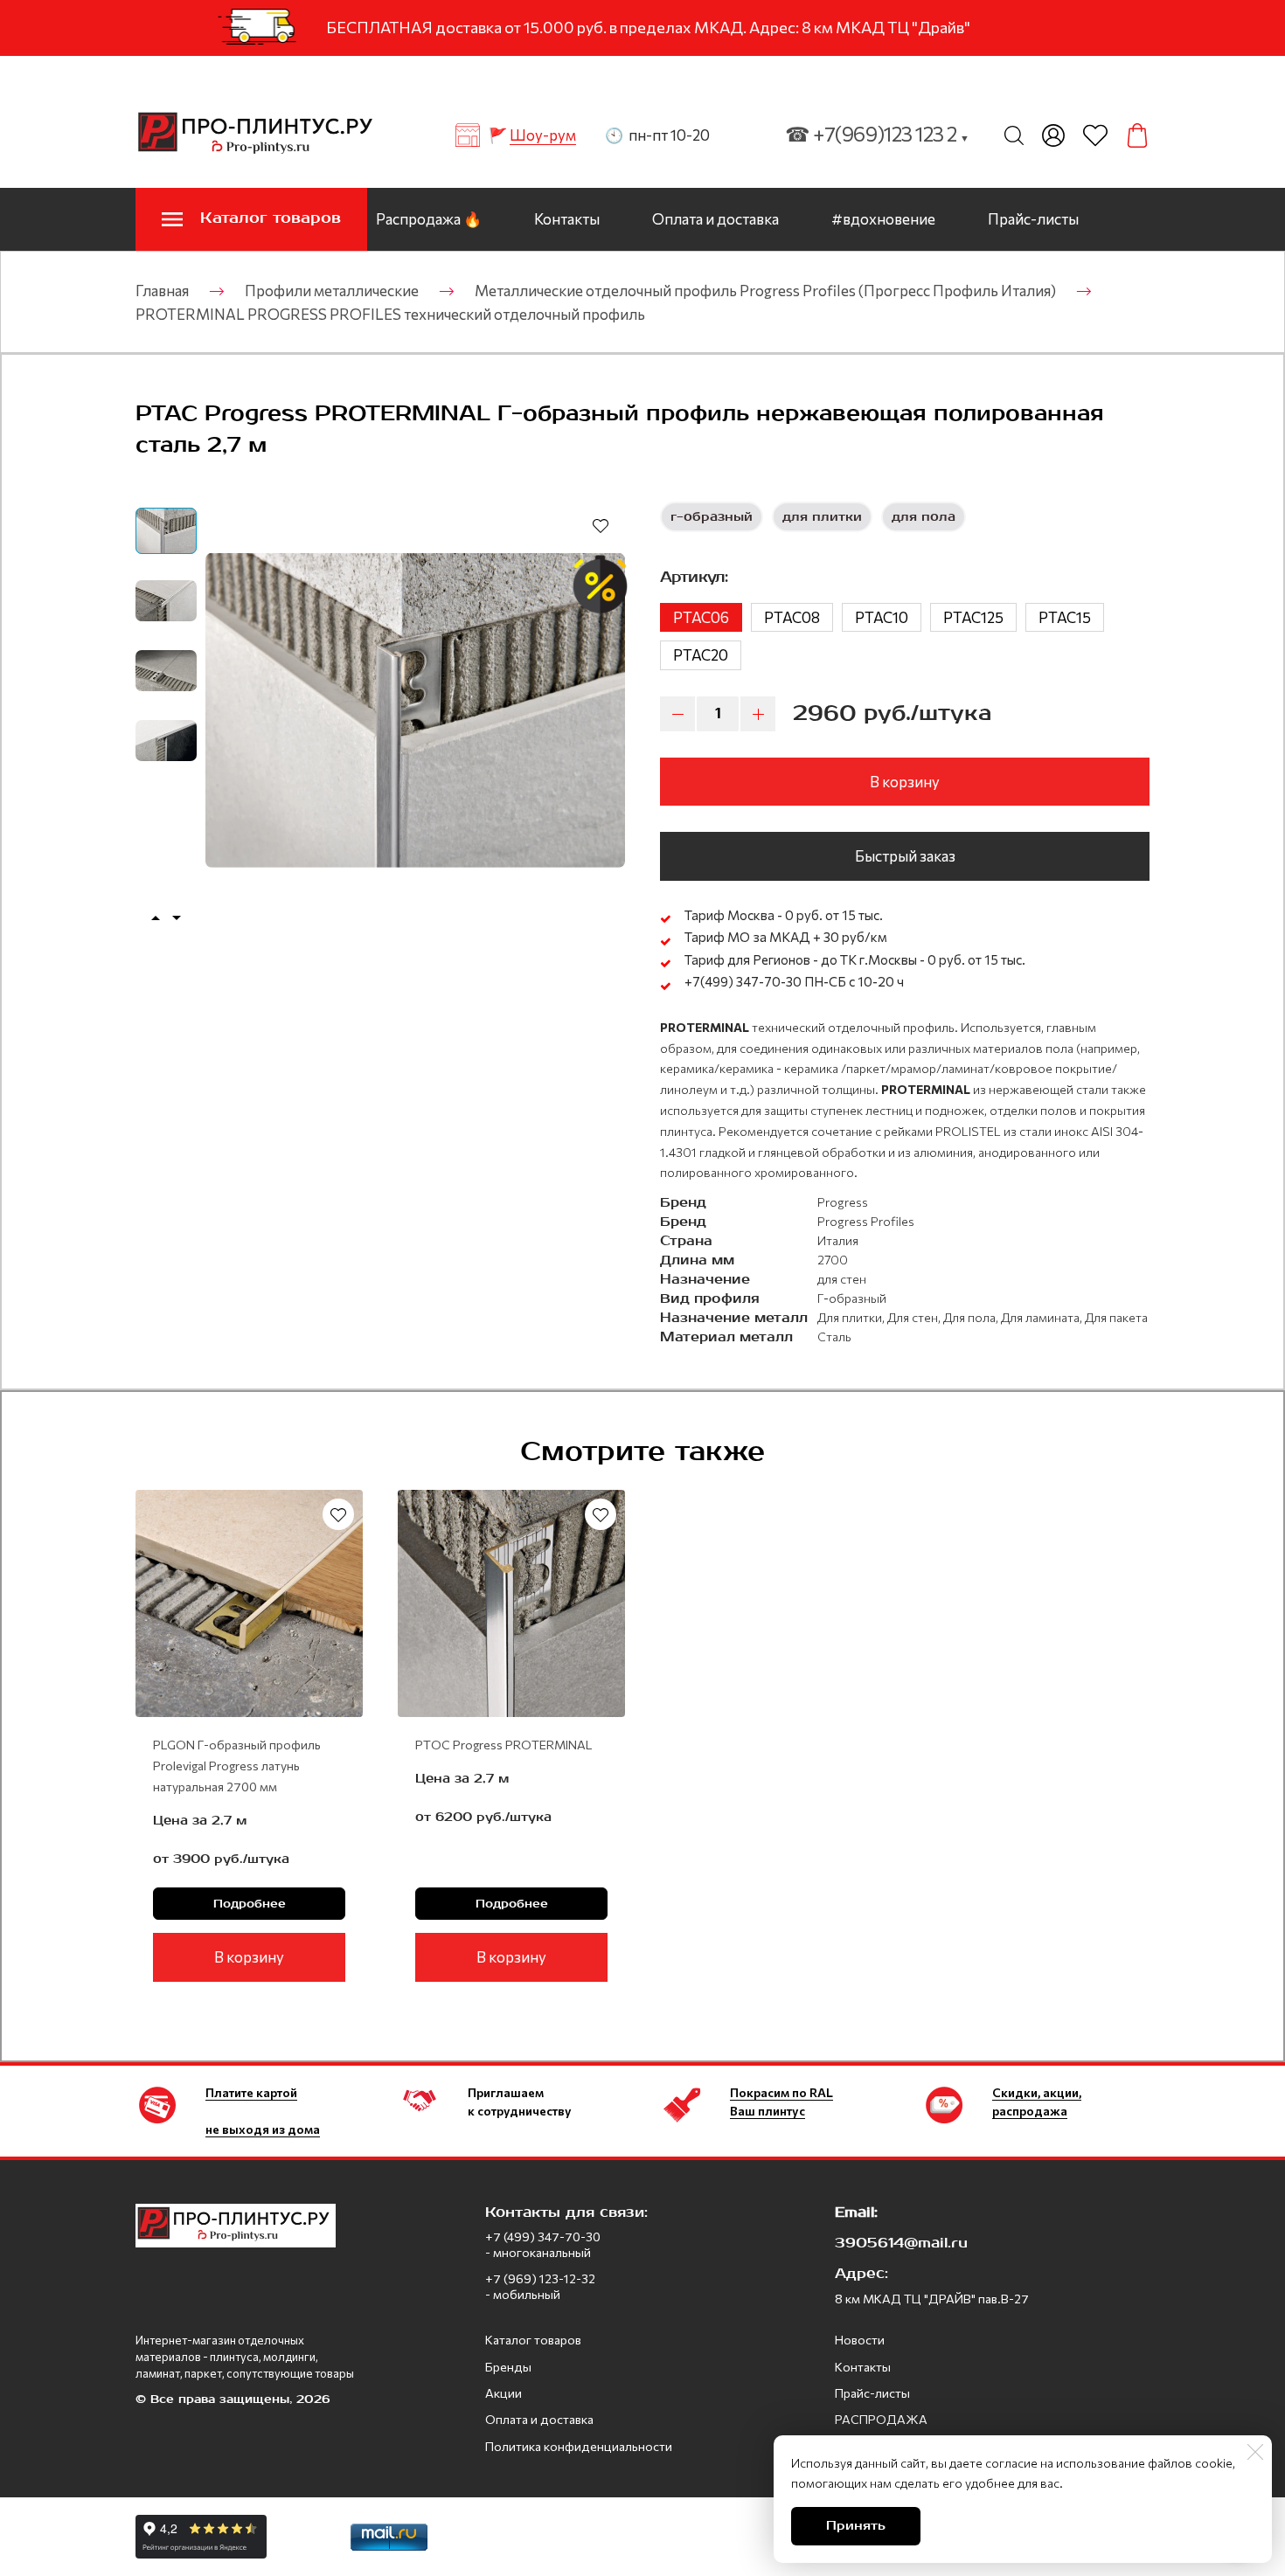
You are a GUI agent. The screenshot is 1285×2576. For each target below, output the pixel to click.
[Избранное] (1095, 135)
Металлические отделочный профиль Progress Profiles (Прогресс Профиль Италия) (765, 291)
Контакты (567, 219)
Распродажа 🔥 (429, 219)
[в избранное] (601, 525)
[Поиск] (1014, 135)
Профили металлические (332, 291)
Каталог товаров (533, 2340)
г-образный (712, 517)
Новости (860, 2340)
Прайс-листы (1033, 219)
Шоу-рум (543, 135)
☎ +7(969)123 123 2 (877, 134)
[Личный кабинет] (1053, 135)
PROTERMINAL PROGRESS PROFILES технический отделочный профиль (390, 314)
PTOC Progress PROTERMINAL (504, 1745)
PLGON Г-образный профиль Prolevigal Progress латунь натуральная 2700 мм (237, 1766)
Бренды (508, 2367)
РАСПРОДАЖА (881, 2419)
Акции (504, 2393)
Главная (162, 291)
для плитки (822, 517)
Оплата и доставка (715, 219)
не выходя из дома (263, 2129)
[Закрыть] (1255, 2452)
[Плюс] (758, 714)
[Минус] (677, 714)
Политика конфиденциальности (579, 2446)
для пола (924, 517)
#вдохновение (883, 219)
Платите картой (251, 2092)
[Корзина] (1137, 135)
